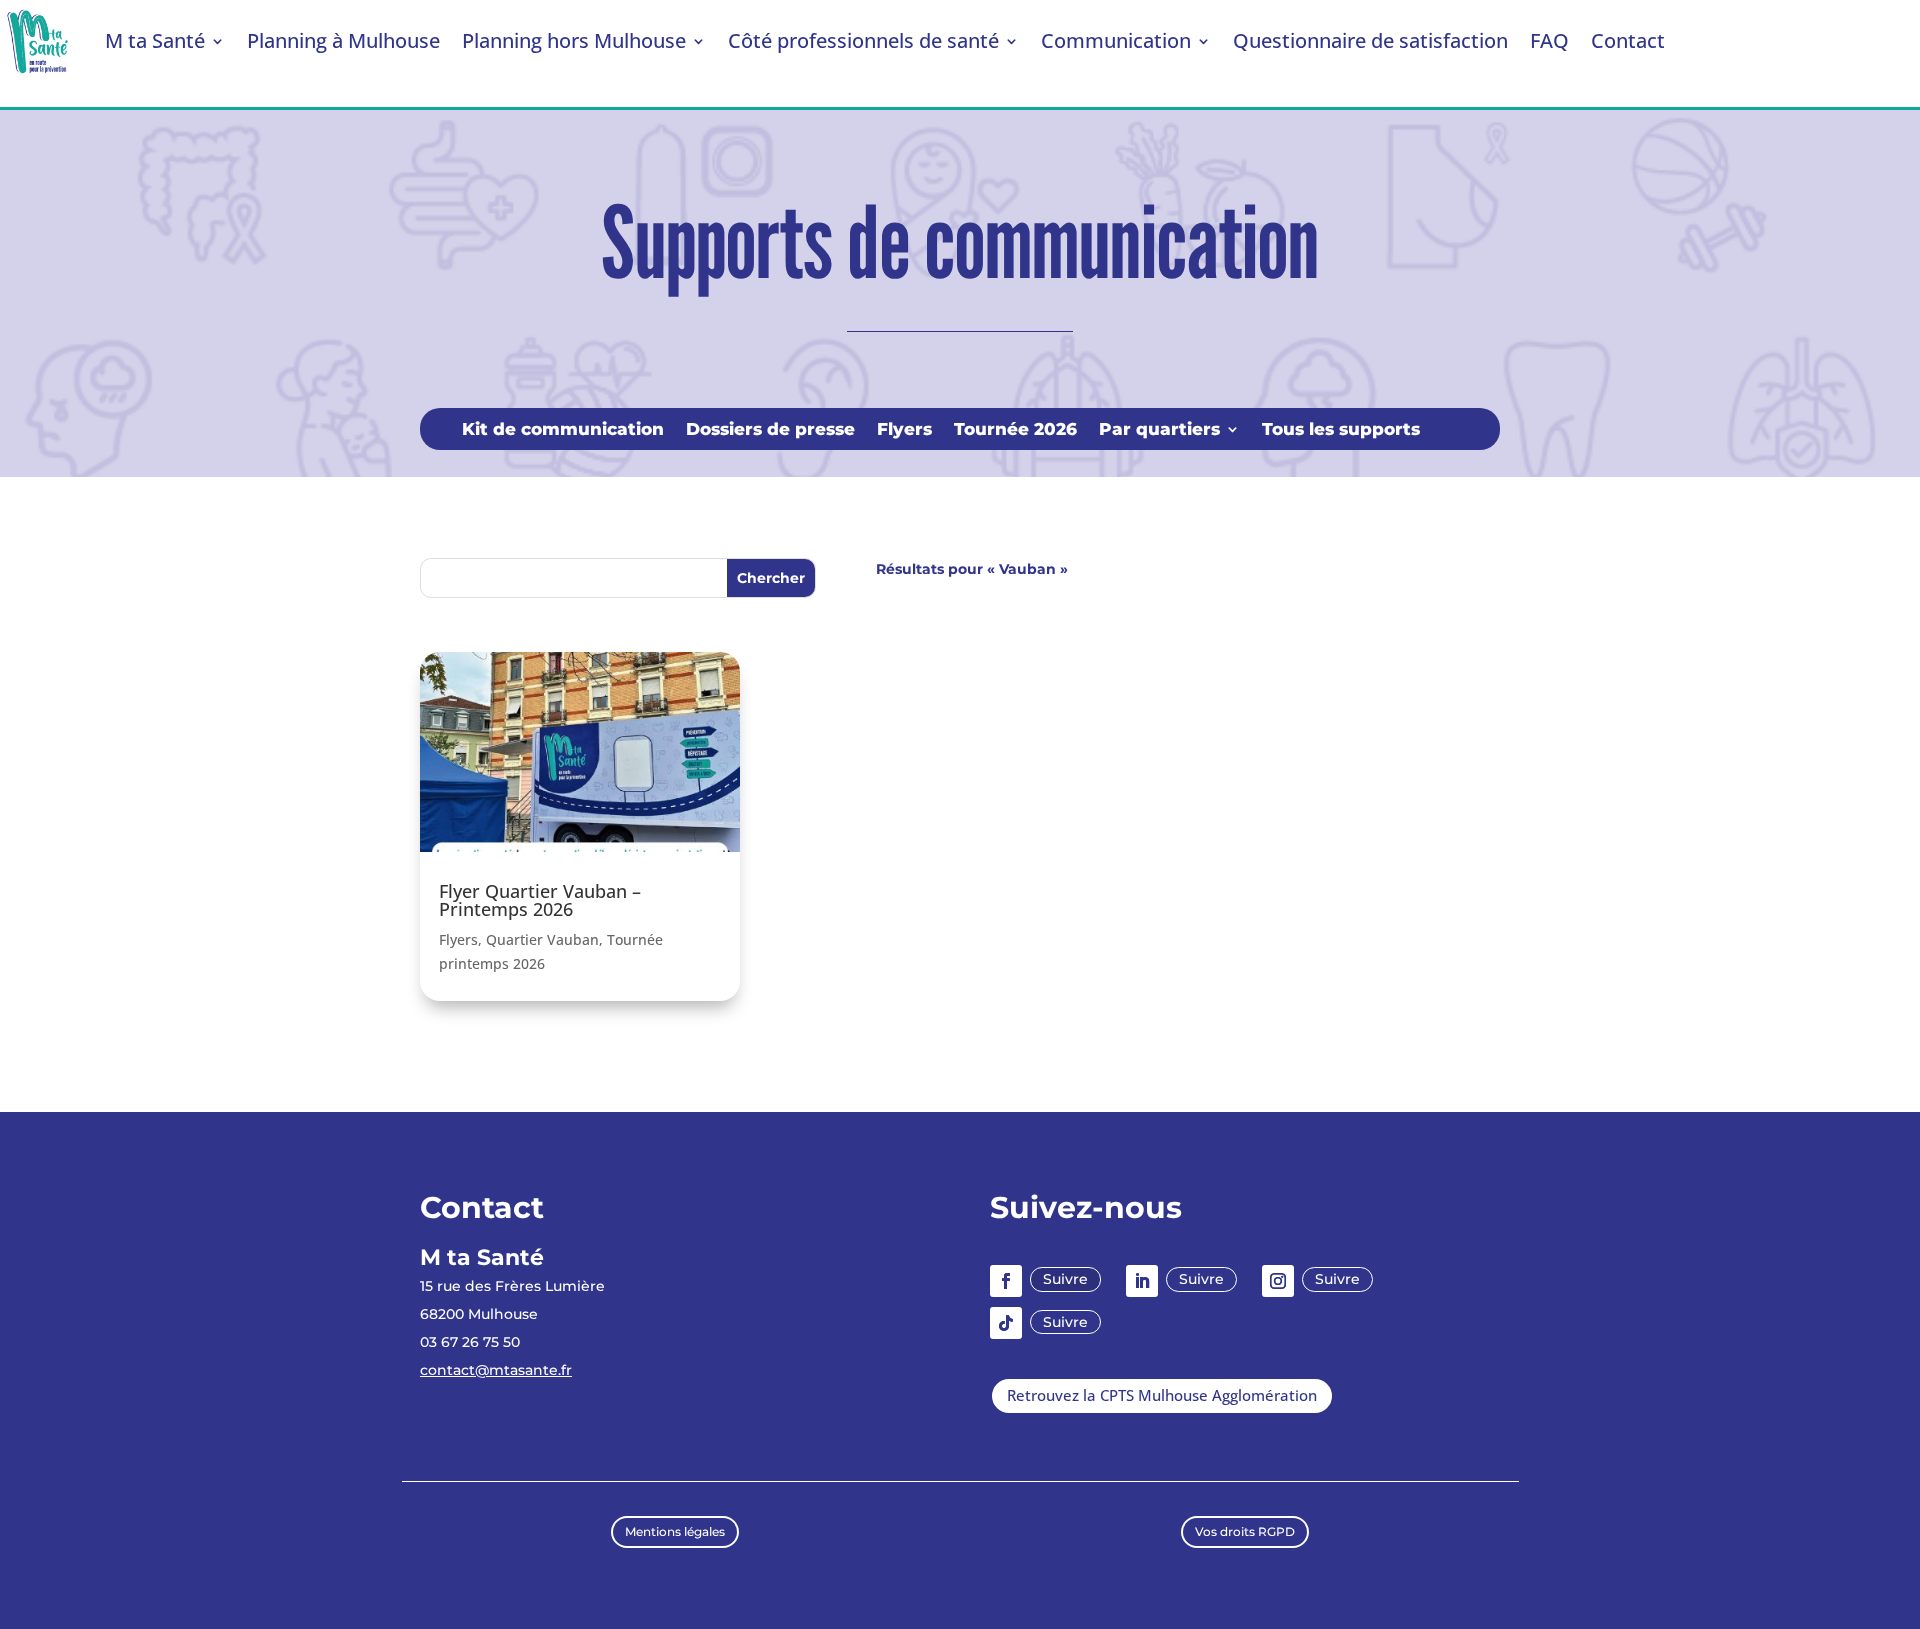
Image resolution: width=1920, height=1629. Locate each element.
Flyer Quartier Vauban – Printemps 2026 (540, 900)
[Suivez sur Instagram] (1278, 1281)
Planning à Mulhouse (343, 40)
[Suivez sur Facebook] (1006, 1281)
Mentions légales (675, 1531)
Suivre (1065, 1279)
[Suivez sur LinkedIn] (1142, 1281)
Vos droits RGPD (1245, 1531)
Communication (1116, 40)
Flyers (904, 430)
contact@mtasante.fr (496, 1370)
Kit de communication (563, 430)
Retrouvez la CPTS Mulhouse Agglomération (1162, 1395)
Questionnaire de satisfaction (1370, 40)
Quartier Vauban (542, 939)
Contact (1628, 40)
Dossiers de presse (770, 430)
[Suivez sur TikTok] (1006, 1323)
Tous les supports (1341, 430)
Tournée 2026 (1015, 430)
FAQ (1549, 40)
